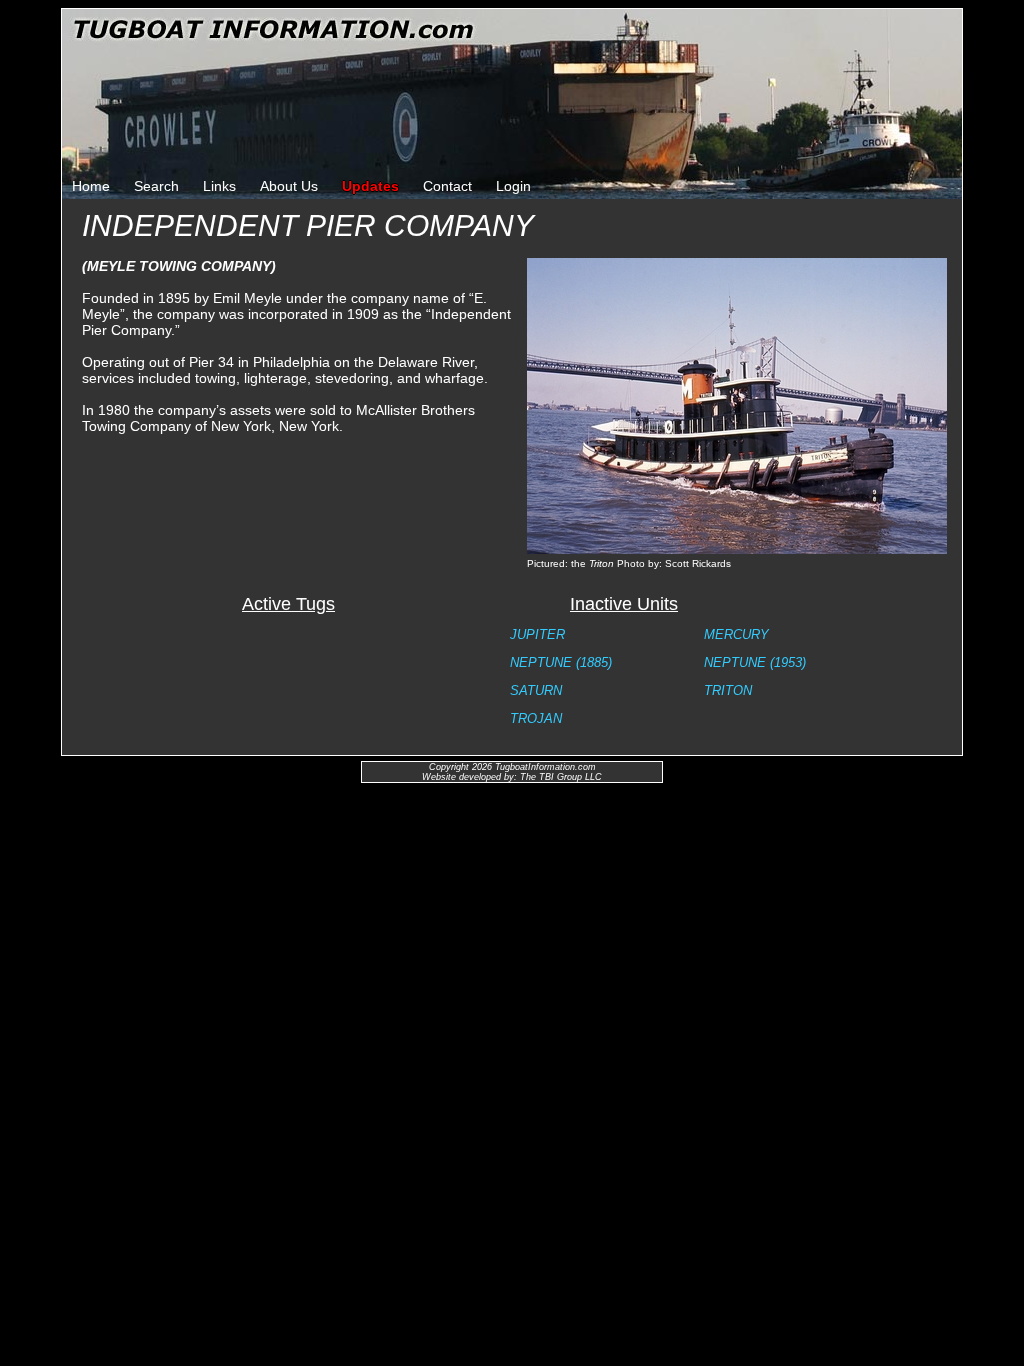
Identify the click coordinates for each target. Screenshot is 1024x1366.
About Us (289, 186)
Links (219, 186)
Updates (370, 186)
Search (156, 186)
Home (91, 186)
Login (513, 186)
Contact (447, 186)
